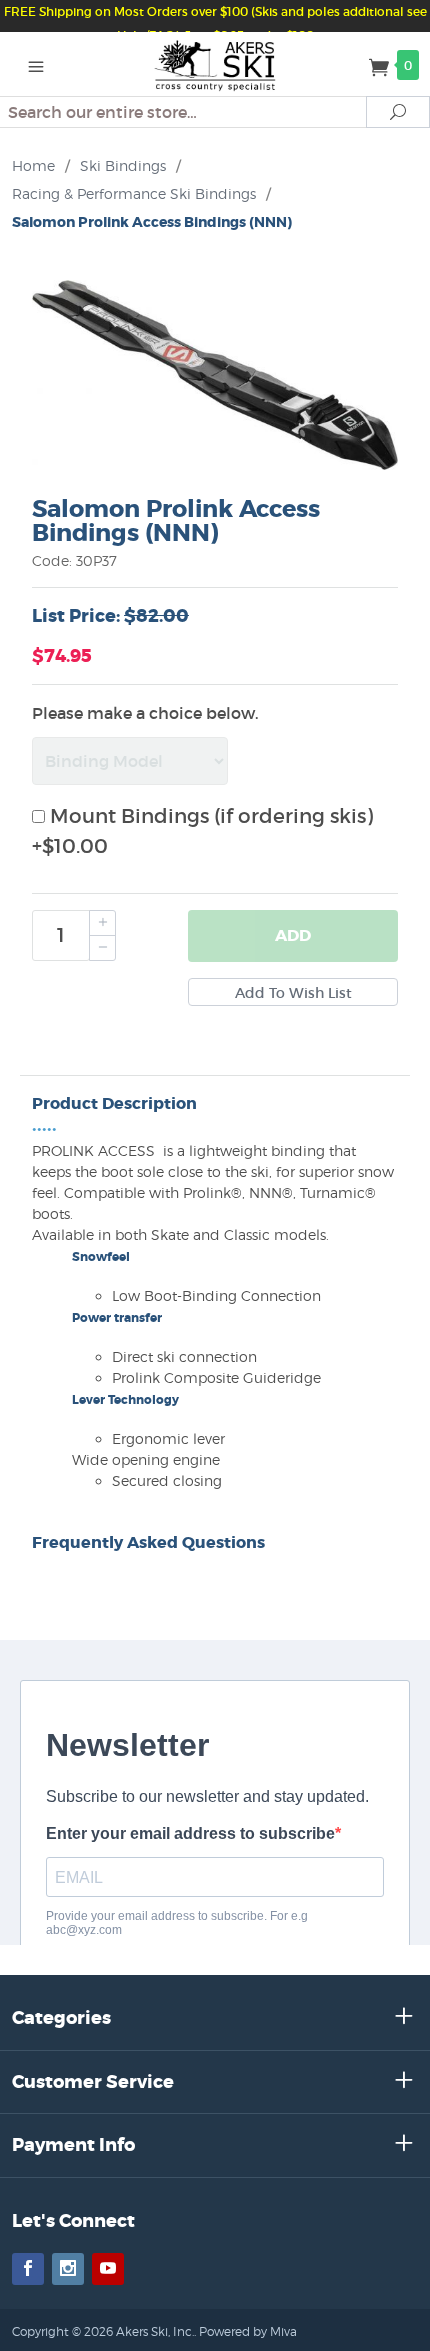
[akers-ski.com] (215, 64)
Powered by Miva (248, 2331)
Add (293, 935)
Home (33, 165)
